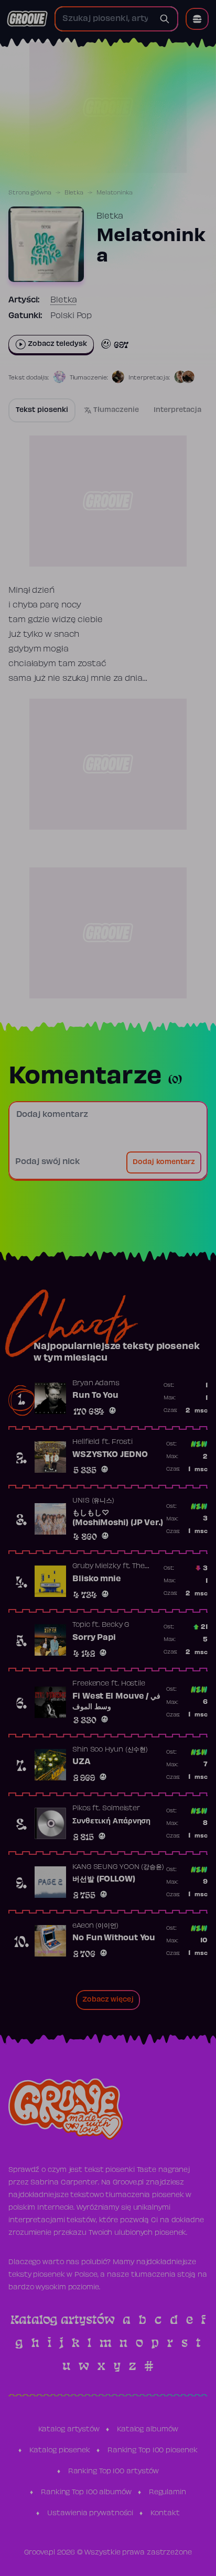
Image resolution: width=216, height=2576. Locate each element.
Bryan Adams (96, 1384)
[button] (197, 19)
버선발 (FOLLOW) (104, 1879)
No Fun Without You (114, 1938)
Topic (81, 1625)
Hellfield (86, 1442)
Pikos (82, 1809)
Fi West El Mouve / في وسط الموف (116, 1702)
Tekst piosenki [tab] (42, 410)
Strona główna (30, 193)
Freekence (91, 1684)
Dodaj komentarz (164, 1162)
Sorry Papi (94, 1638)
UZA (82, 1762)
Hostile (133, 1684)
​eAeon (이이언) (95, 1926)
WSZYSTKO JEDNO (110, 1455)
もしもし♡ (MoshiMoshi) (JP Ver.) (118, 1518)
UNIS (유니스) (93, 1501)
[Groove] (27, 19)
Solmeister (121, 1809)
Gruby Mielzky (96, 1567)
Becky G (115, 1625)
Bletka (74, 193)
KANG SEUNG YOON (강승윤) (118, 1867)
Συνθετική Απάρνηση (111, 1821)
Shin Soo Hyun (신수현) (110, 1750)
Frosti (122, 1442)
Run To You (95, 1396)
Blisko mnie (97, 1579)
